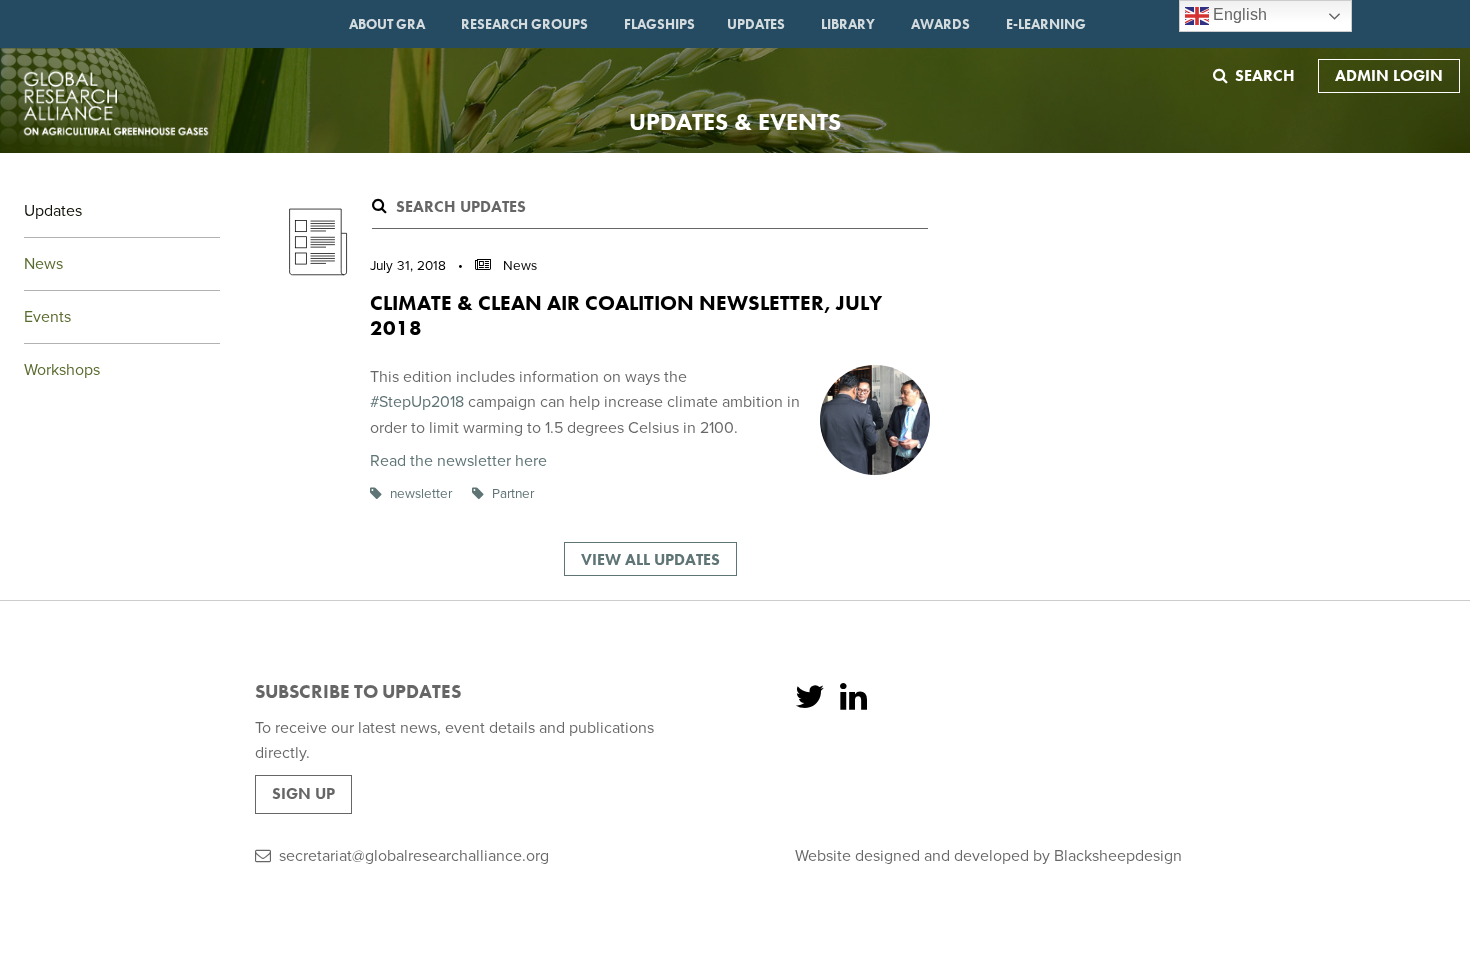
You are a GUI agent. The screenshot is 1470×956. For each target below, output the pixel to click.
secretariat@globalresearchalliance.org (414, 856)
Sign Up (303, 793)
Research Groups (524, 24)
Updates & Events (735, 121)
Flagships (659, 24)
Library (848, 24)
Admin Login (1389, 75)
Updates (756, 24)
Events (47, 317)
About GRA (387, 24)
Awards (940, 24)
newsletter (421, 494)
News (43, 264)
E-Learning (1046, 24)
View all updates (650, 559)
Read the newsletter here (458, 461)
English (1238, 14)
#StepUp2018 (417, 402)
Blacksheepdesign (1118, 856)
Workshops (62, 370)
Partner (513, 494)
